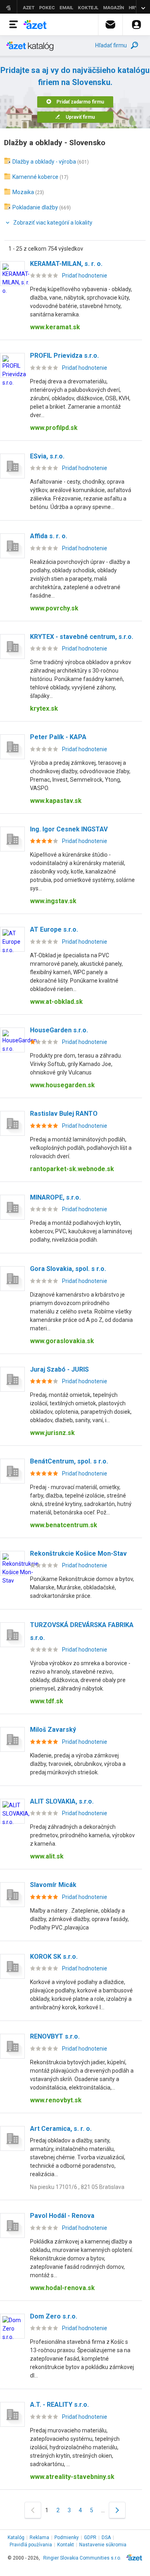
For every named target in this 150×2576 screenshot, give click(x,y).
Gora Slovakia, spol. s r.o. (68, 1269)
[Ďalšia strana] (117, 2510)
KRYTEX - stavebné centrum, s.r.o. (82, 637)
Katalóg (16, 2537)
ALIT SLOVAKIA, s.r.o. (62, 1801)
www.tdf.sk (47, 1701)
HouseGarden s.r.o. (59, 1030)
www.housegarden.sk (62, 1085)
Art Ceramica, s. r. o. (61, 2129)
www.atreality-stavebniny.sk (72, 2477)
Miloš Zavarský (53, 1730)
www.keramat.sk (55, 327)
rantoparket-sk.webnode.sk (72, 1169)
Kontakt (66, 2545)
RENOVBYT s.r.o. (55, 2036)
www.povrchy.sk (54, 608)
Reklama (39, 2537)
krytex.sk (44, 708)
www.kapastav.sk (56, 801)
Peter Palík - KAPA (58, 737)
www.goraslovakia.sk (62, 1341)
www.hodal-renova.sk (62, 2288)
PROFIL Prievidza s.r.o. (64, 356)
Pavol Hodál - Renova (62, 2216)
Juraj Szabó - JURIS (59, 1369)
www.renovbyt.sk (56, 2100)
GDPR (90, 2537)
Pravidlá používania (31, 2545)
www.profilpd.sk (54, 428)
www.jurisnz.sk (52, 1433)
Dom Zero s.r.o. (54, 2316)
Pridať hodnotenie (85, 276)
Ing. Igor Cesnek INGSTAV (69, 829)
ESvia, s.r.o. (47, 456)
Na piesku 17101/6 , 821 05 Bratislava (77, 2187)
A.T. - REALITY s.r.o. (59, 2405)
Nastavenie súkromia (103, 2545)
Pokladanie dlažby (35, 207)
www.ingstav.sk (53, 901)
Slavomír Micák (53, 1885)
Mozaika (23, 192)
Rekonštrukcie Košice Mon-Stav (78, 1554)
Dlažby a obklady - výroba (44, 162)
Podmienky (67, 2537)
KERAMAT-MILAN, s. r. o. (66, 264)
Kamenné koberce (35, 177)
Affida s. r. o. (49, 536)
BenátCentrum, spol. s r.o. (69, 1461)
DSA (106, 2537)
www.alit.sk (47, 1856)
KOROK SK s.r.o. (54, 1957)
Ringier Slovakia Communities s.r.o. (82, 2558)
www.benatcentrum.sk (64, 1525)
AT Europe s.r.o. (54, 929)
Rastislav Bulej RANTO (64, 1114)
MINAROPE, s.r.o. (55, 1197)
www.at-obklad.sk (56, 1002)
